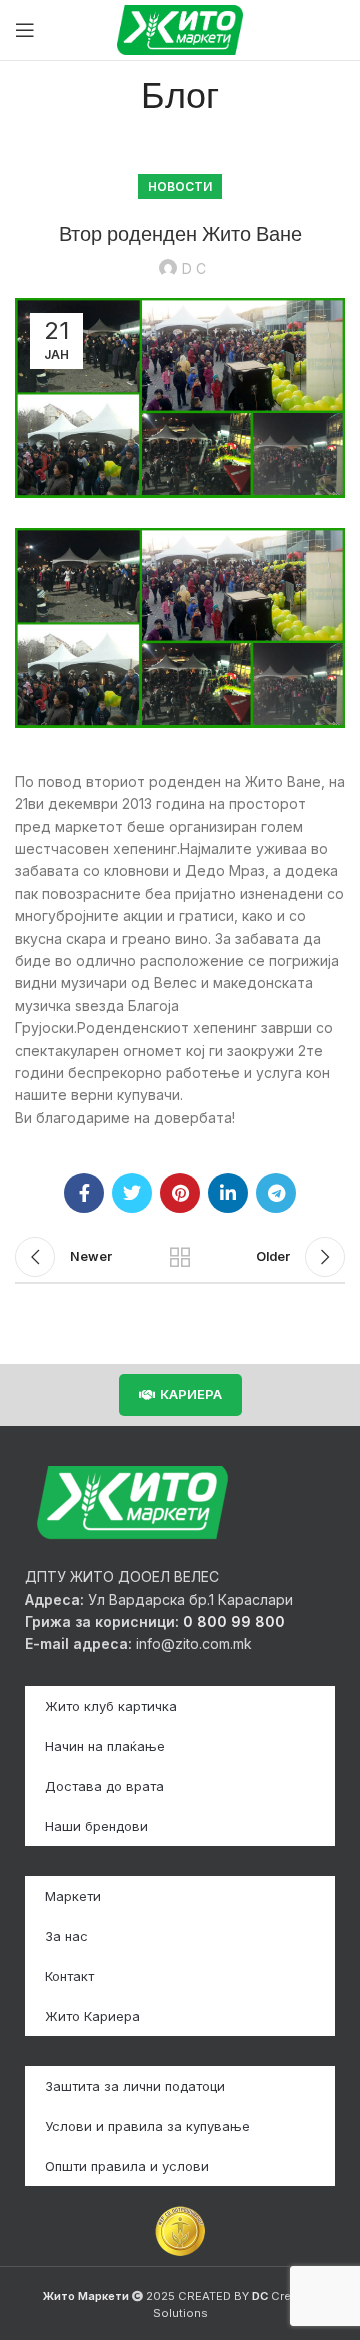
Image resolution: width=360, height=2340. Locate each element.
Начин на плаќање (105, 1746)
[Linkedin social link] (228, 1193)
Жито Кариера (92, 2016)
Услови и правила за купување (147, 2126)
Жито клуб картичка (111, 1706)
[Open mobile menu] (25, 30)
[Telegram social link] (276, 1193)
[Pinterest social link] (180, 1193)
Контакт (69, 1976)
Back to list (180, 1257)
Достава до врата (104, 1786)
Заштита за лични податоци (135, 2086)
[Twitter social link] (132, 1193)
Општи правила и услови (127, 2166)
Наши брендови (96, 1826)
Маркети (73, 1896)
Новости (180, 186)
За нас (66, 1936)
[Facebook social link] (84, 1193)
